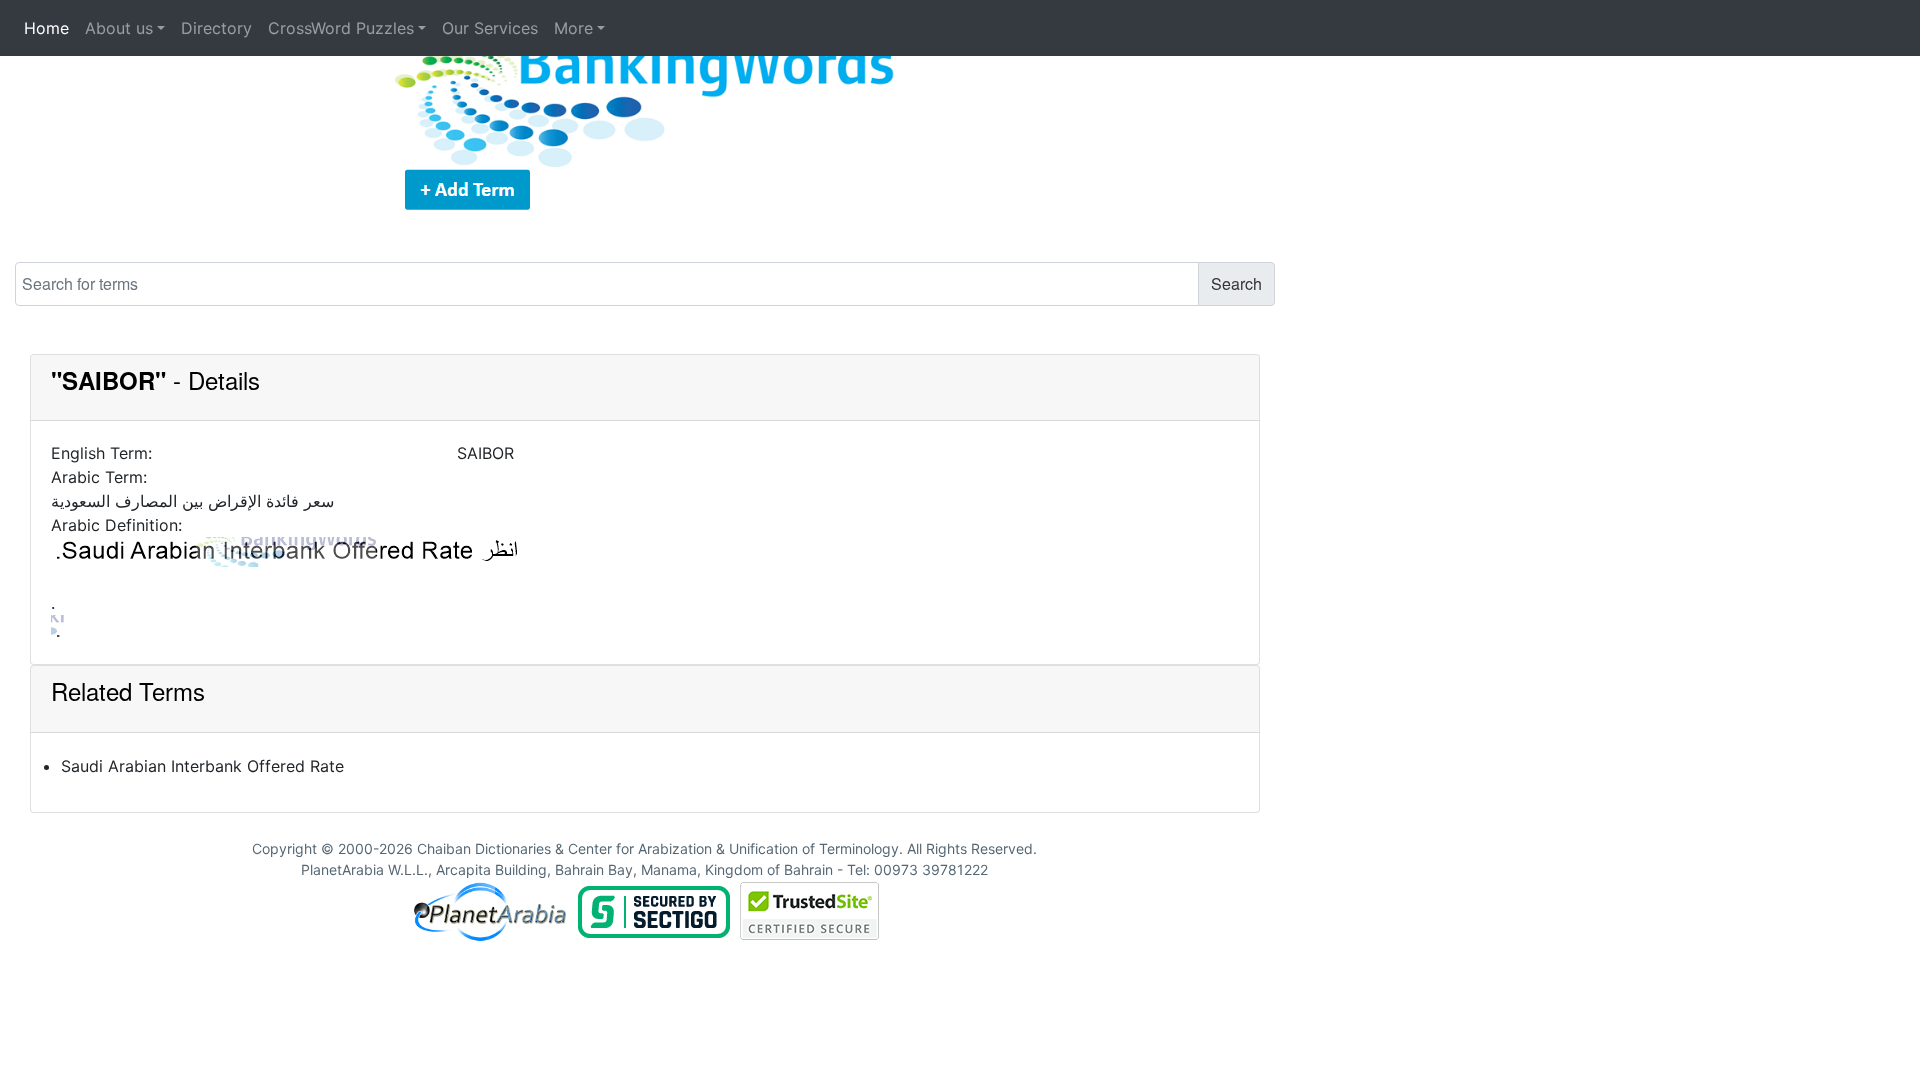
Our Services (490, 28)
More (573, 28)
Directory (216, 28)
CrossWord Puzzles (341, 28)
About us (119, 28)
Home (46, 28)
